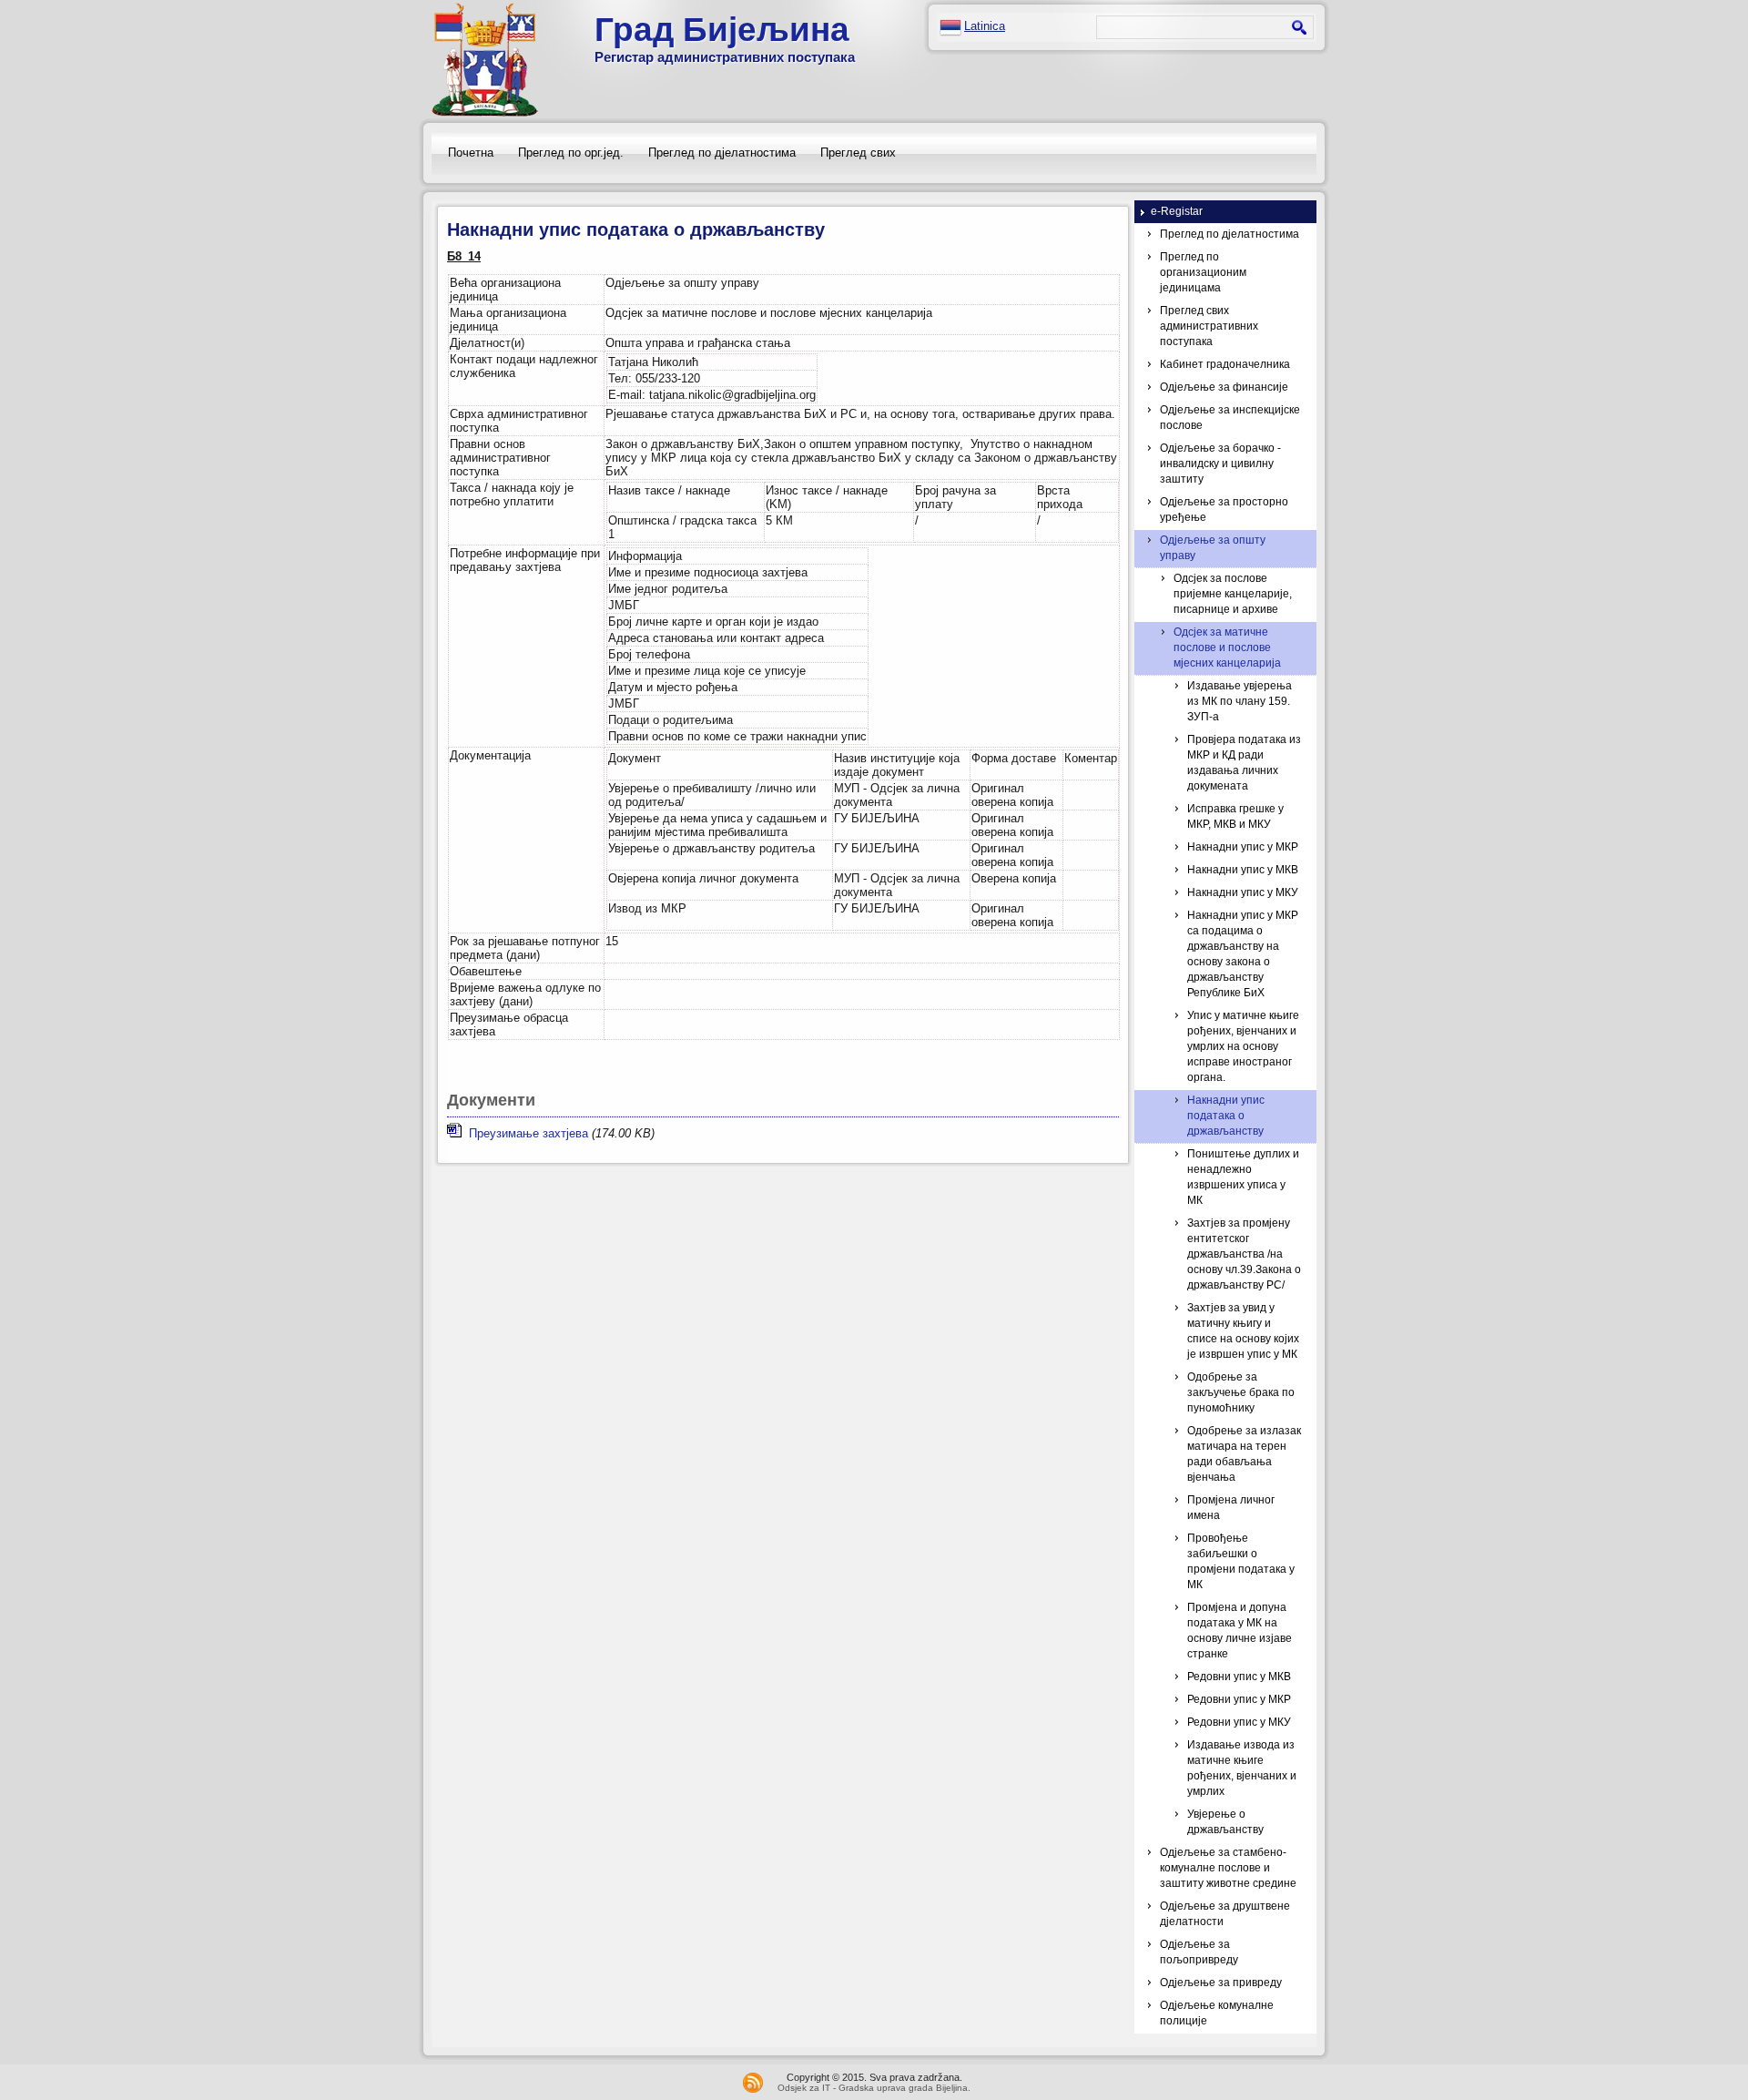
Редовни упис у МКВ (1239, 1677)
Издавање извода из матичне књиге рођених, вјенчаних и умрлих (1242, 1768)
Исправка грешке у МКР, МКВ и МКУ (1235, 816)
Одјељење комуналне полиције (1217, 2013)
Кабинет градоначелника (1225, 364)
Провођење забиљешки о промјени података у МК (1241, 1561)
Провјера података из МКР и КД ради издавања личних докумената (1244, 763)
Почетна (471, 153)
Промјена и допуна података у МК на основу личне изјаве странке (1240, 1631)
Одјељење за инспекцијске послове (1230, 418)
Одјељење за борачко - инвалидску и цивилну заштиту (1220, 464)
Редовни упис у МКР (1239, 1699)
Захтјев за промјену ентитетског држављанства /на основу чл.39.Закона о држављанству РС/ (1244, 1254)
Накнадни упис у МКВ (1243, 870)
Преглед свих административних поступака (1209, 326)
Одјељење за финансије (1224, 387)
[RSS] (753, 2083)
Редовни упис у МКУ (1239, 1722)
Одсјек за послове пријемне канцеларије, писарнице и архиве (1233, 594)
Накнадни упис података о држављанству (1226, 1116)
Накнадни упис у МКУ (1243, 892)
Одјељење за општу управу (1213, 548)
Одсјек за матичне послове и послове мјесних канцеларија (1227, 647)
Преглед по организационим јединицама (1203, 272)
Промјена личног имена (1231, 1508)
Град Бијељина (722, 30)
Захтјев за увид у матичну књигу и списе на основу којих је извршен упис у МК (1243, 1331)
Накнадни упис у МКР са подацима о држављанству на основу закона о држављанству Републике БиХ (1243, 954)
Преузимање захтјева (525, 1133)
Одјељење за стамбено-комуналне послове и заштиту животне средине (1228, 1868)
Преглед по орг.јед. (571, 153)
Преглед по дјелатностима (722, 153)
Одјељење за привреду (1221, 1983)
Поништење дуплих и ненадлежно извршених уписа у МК (1243, 1177)
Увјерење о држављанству (1225, 1822)
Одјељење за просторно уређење (1224, 510)
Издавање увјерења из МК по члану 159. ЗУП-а (1240, 701)
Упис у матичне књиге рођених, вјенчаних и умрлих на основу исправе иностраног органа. (1243, 1046)
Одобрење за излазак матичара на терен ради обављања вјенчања (1244, 1454)
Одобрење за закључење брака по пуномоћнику (1241, 1392)
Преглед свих (858, 153)
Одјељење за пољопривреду (1199, 1952)
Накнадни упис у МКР (1243, 847)
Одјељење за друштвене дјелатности (1225, 1914)
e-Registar (1177, 211)
